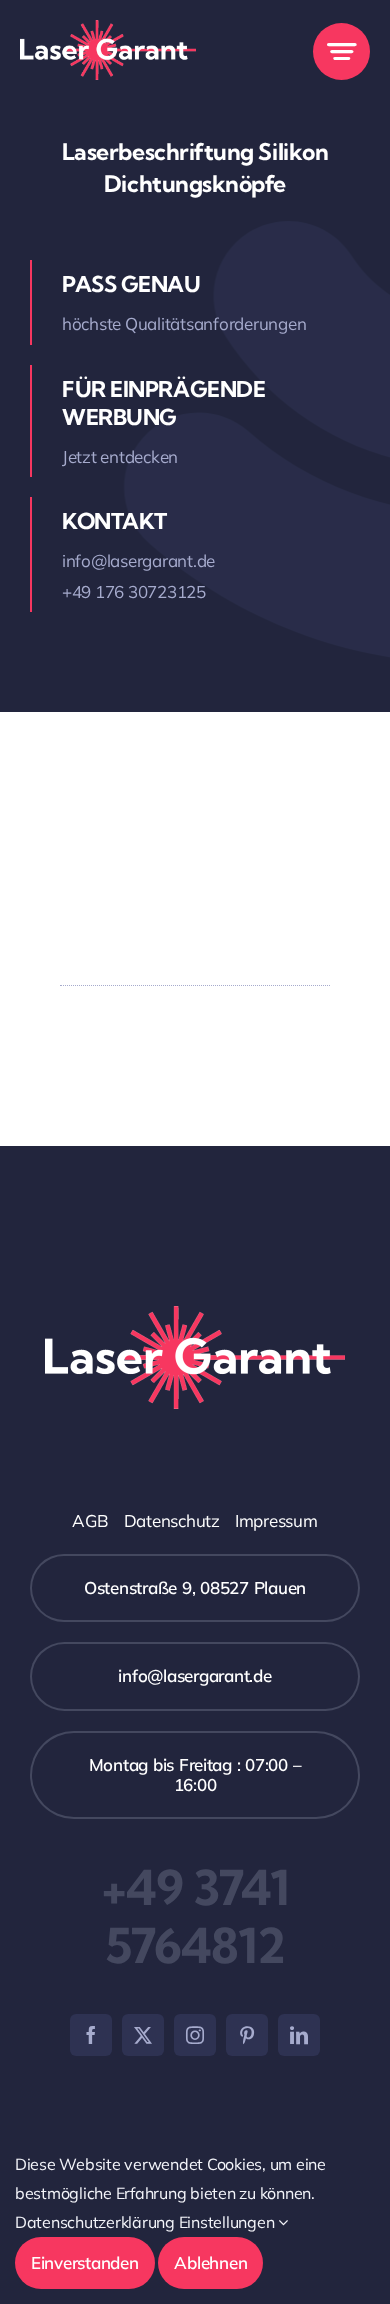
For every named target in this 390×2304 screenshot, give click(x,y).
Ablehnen (210, 2262)
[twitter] (143, 2035)
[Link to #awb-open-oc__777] (341, 51)
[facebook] (91, 2035)
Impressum (276, 1520)
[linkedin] (299, 2035)
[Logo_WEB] (108, 28)
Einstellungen (228, 2222)
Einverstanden (85, 2262)
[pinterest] (247, 2035)
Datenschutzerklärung (95, 2222)
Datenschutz (172, 1520)
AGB (90, 1520)
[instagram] (195, 2035)
